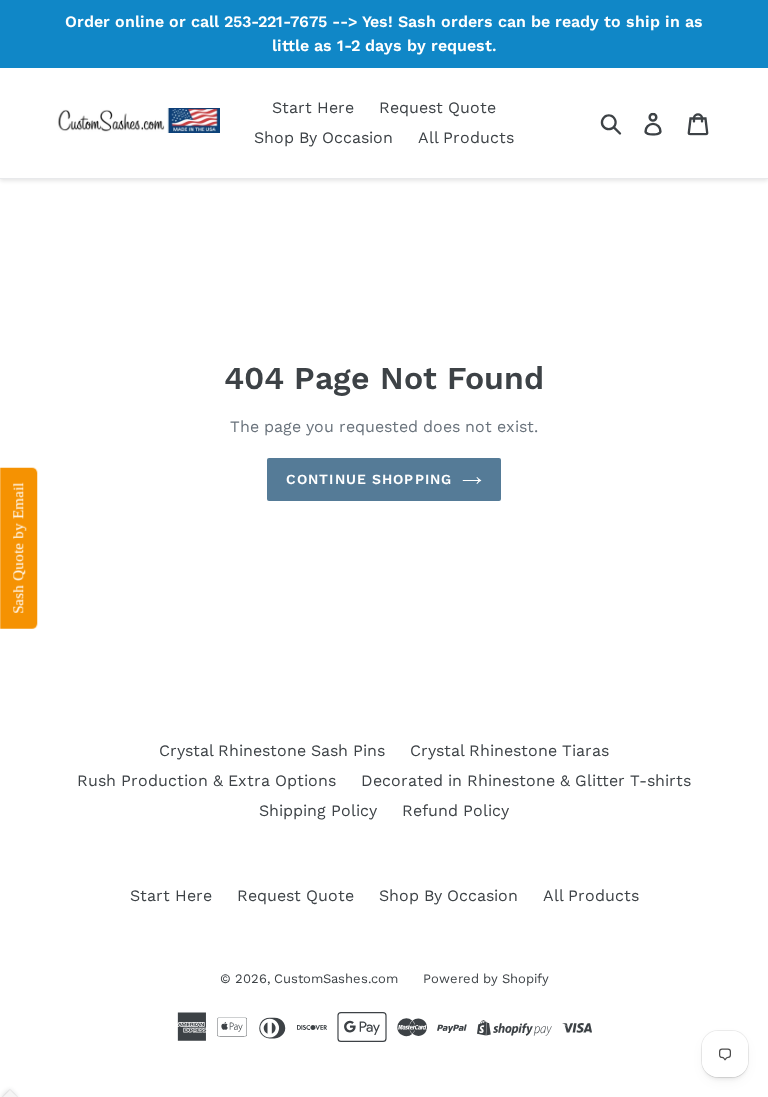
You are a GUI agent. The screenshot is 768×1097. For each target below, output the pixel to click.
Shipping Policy (318, 810)
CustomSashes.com (336, 978)
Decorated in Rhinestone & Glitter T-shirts (526, 780)
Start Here (313, 107)
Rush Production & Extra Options (206, 780)
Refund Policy (455, 810)
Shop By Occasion (323, 137)
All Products (466, 137)
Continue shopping (369, 479)
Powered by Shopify (486, 978)
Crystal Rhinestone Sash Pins (272, 750)
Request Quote (437, 107)
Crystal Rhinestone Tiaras (509, 750)
